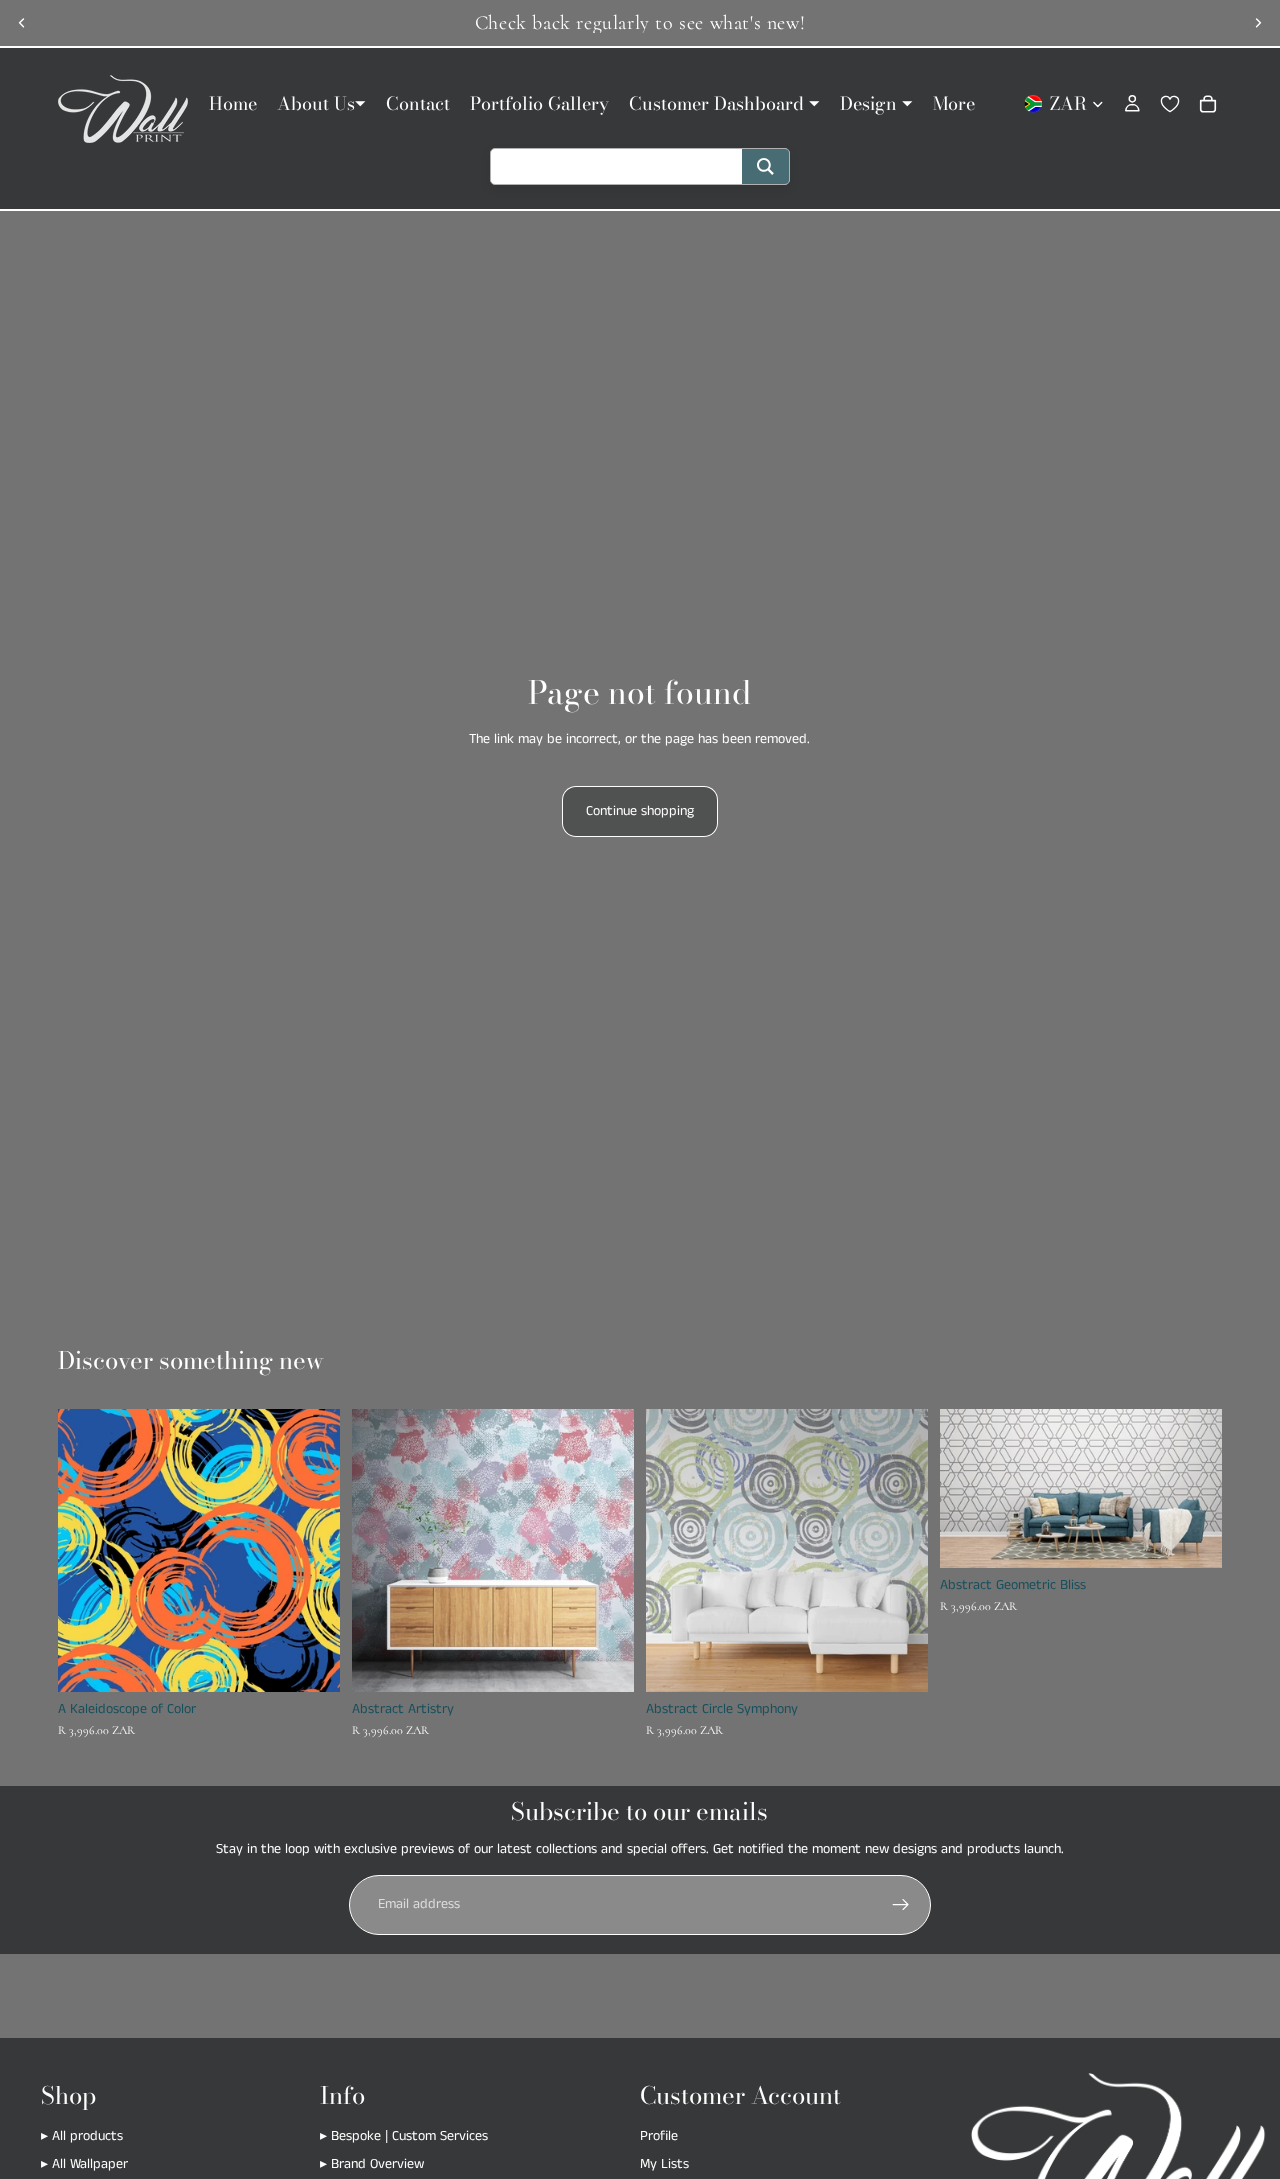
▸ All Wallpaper (84, 2164)
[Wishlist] (1170, 104)
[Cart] (1208, 104)
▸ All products (82, 2137)
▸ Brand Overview (372, 2164)
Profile (659, 2137)
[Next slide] (1258, 23)
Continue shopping (640, 811)
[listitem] (954, 103)
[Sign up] (901, 1905)
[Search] (765, 166)
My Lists (664, 2164)
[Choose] (309, 1661)
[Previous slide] (22, 23)
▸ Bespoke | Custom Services (404, 2137)
